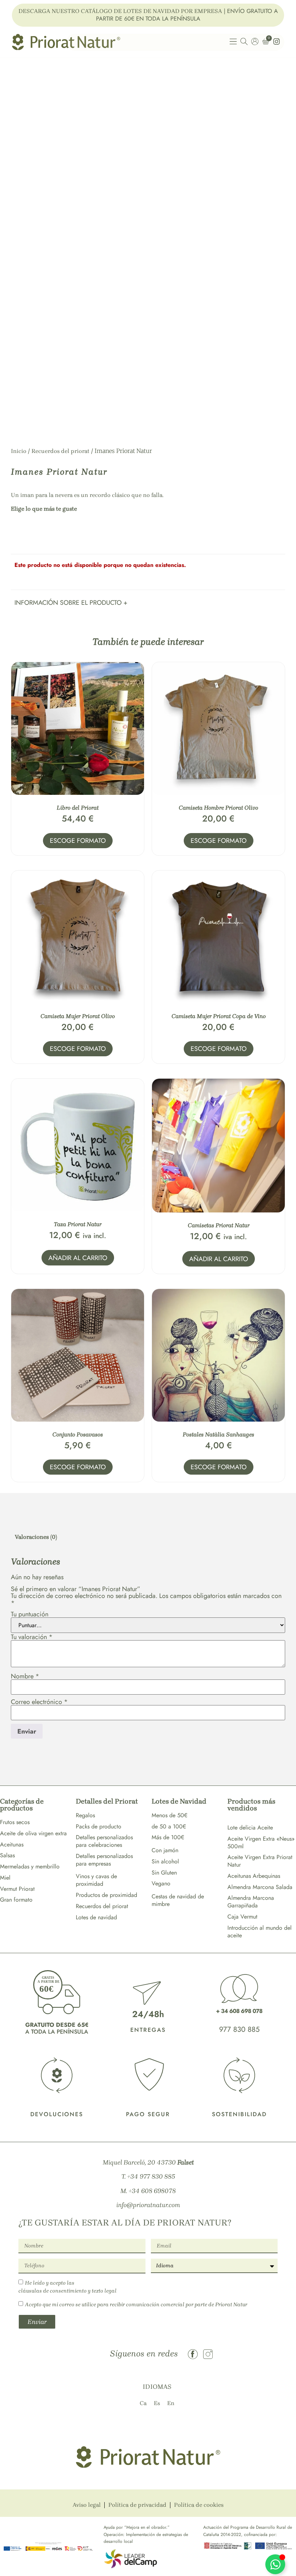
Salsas (7, 1855)
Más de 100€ (168, 1837)
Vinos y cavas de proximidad (96, 1880)
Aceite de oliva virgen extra (33, 1833)
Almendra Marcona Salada (260, 1887)
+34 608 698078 (152, 2191)
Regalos (85, 1815)
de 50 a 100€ (169, 1826)
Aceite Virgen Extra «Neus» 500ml (261, 1842)
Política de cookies (199, 2505)
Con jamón (165, 1850)
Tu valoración (32, 1637)
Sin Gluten (164, 1873)
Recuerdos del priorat (60, 451)
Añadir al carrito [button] (78, 1258)
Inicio (19, 451)
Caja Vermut (242, 1917)
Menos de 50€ (169, 1815)
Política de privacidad (137, 2505)
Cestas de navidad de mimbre (178, 1900)
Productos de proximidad (106, 1895)
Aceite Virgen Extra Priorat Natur (260, 1861)
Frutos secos (15, 1822)
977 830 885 (239, 2029)
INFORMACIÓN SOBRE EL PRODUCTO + (71, 603)
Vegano (161, 1883)
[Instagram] (208, 2354)
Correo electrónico (39, 1702)
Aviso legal (87, 2505)
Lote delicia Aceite (250, 1828)
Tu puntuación (30, 1614)
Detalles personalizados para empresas (104, 1860)
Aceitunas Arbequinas (254, 1876)
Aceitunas (12, 1844)
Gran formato (16, 1900)
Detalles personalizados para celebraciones (104, 1841)
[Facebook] (193, 2354)
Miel (5, 1878)
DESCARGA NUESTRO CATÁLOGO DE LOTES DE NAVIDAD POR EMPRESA (120, 11)
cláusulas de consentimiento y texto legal (68, 2291)
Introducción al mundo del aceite (260, 1932)
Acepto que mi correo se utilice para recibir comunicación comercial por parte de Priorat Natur (136, 2304)
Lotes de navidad (96, 1917)
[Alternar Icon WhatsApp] (275, 2564)
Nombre (25, 1676)
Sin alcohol (165, 1861)
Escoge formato (78, 841)
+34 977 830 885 (151, 2176)
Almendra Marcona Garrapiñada (251, 1902)
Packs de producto (99, 1826)
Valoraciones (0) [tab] (36, 1537)
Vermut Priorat (17, 1889)
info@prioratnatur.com (148, 2205)
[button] (71, 602)
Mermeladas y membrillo (30, 1866)
